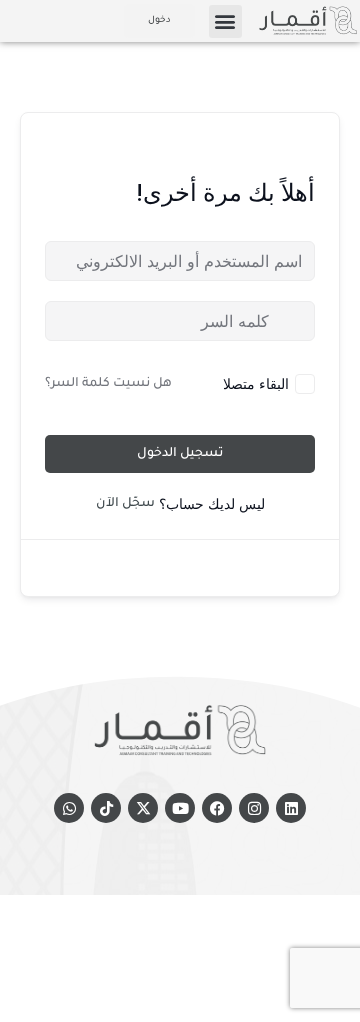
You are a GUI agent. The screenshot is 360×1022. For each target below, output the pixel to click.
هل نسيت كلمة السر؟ (108, 384)
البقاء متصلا (256, 383)
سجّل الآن (125, 504)
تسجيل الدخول (180, 454)
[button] (225, 21)
